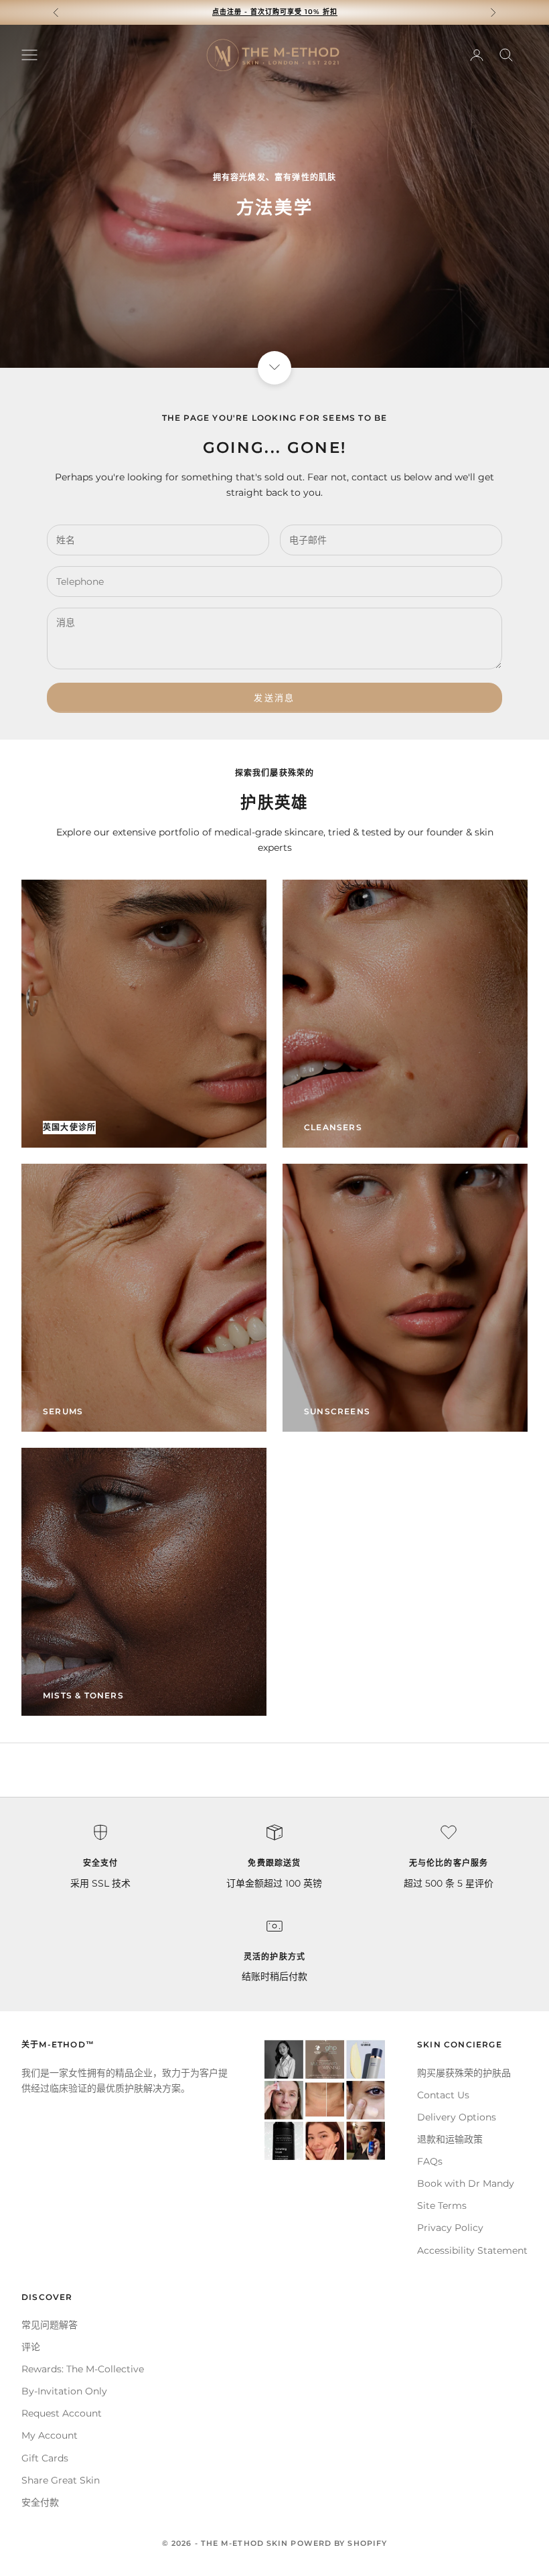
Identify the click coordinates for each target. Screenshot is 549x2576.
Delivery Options (457, 2117)
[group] (274, 196)
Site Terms (442, 2206)
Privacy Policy (450, 2228)
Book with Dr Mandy (466, 2183)
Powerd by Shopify (339, 2543)
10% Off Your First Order (275, 12)
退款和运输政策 (450, 2139)
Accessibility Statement (472, 2250)
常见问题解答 (50, 2325)
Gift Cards (45, 2458)
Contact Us (443, 2095)
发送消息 (274, 697)
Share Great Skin (61, 2480)
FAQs (430, 2161)
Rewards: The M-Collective (83, 2369)
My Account (50, 2435)
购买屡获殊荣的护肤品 (464, 2073)
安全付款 (40, 2502)
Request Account (62, 2413)
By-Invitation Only (64, 2391)
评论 (31, 2347)
